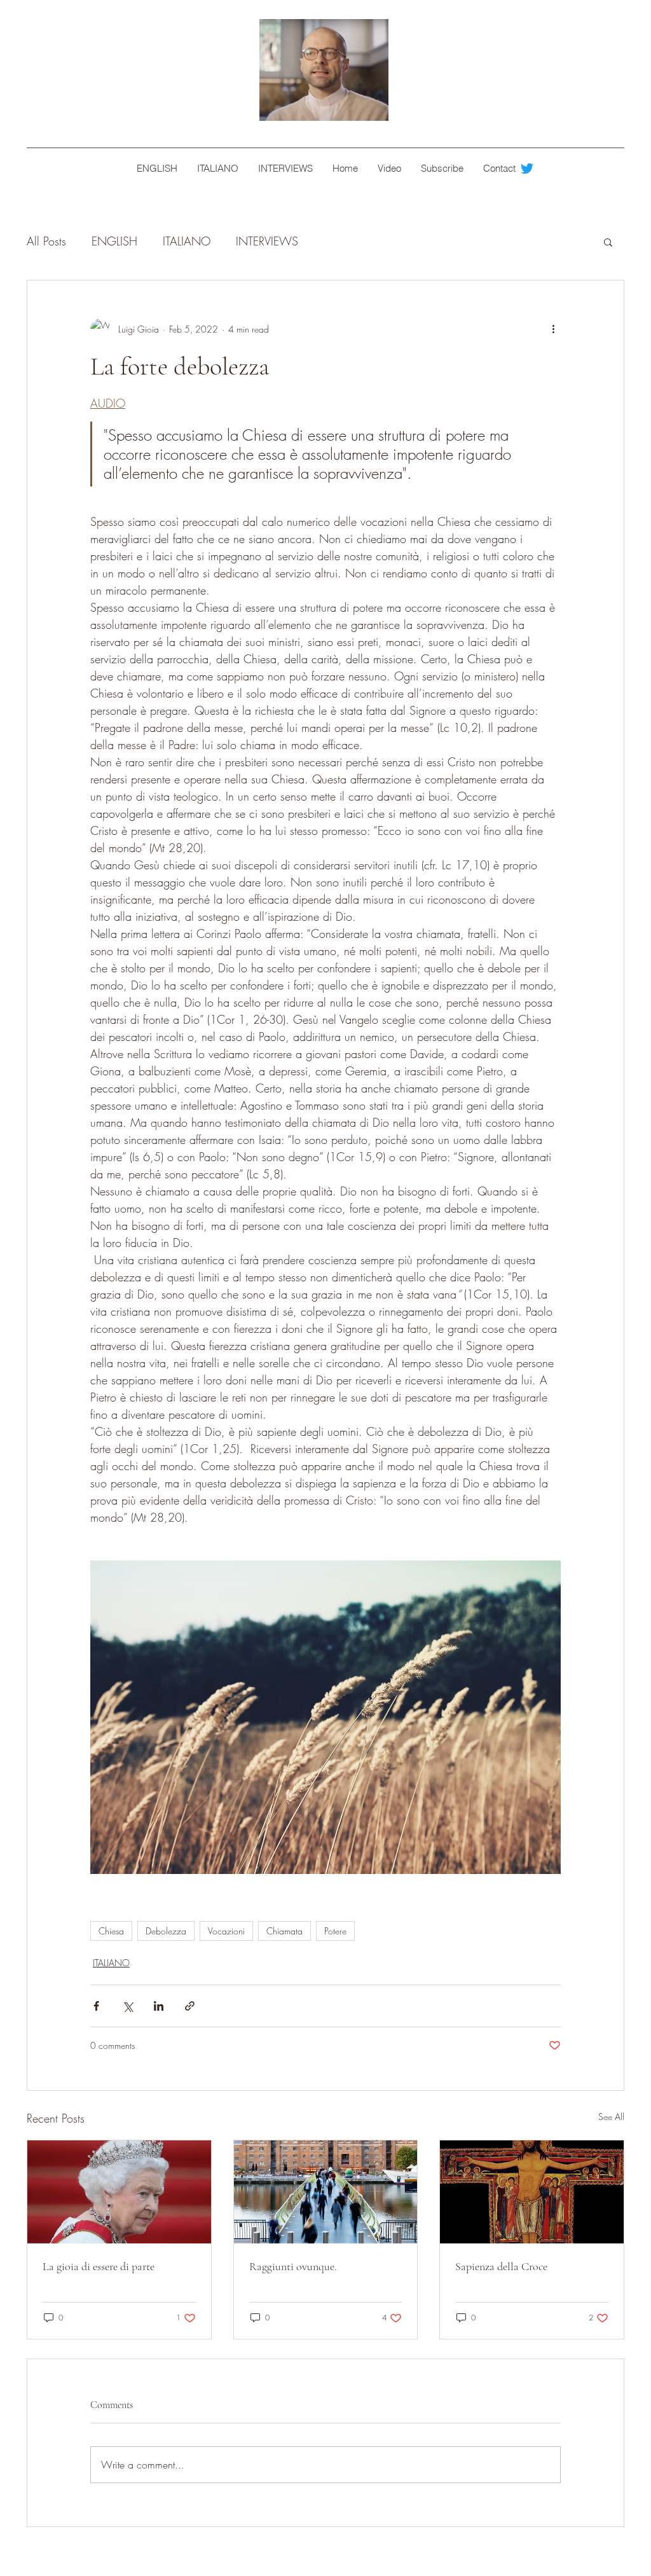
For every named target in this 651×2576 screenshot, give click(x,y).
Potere (335, 1931)
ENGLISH (114, 241)
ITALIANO (187, 241)
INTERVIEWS (267, 241)
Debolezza (166, 1931)
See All (611, 2117)
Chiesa (111, 1931)
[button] (608, 242)
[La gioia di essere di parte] (119, 2192)
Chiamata (284, 1931)
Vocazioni (226, 1931)
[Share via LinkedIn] (159, 2006)
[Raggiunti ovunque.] (326, 2192)
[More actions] (553, 329)
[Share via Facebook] (96, 2006)
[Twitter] (527, 169)
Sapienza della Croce (501, 2266)
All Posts (46, 241)
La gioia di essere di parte (99, 2266)
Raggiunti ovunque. (293, 2266)
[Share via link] (190, 2006)
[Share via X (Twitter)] (127, 2006)
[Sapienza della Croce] (532, 2192)
